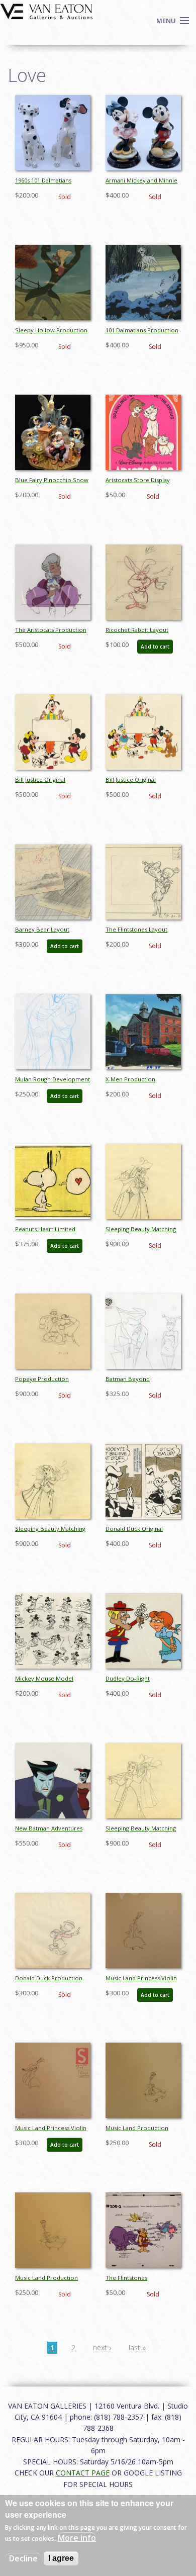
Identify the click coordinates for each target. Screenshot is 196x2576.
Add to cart (155, 647)
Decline (23, 2558)
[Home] (46, 11)
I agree (61, 2558)
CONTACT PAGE (83, 2473)
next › (102, 2348)
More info (77, 2538)
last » (137, 2348)
